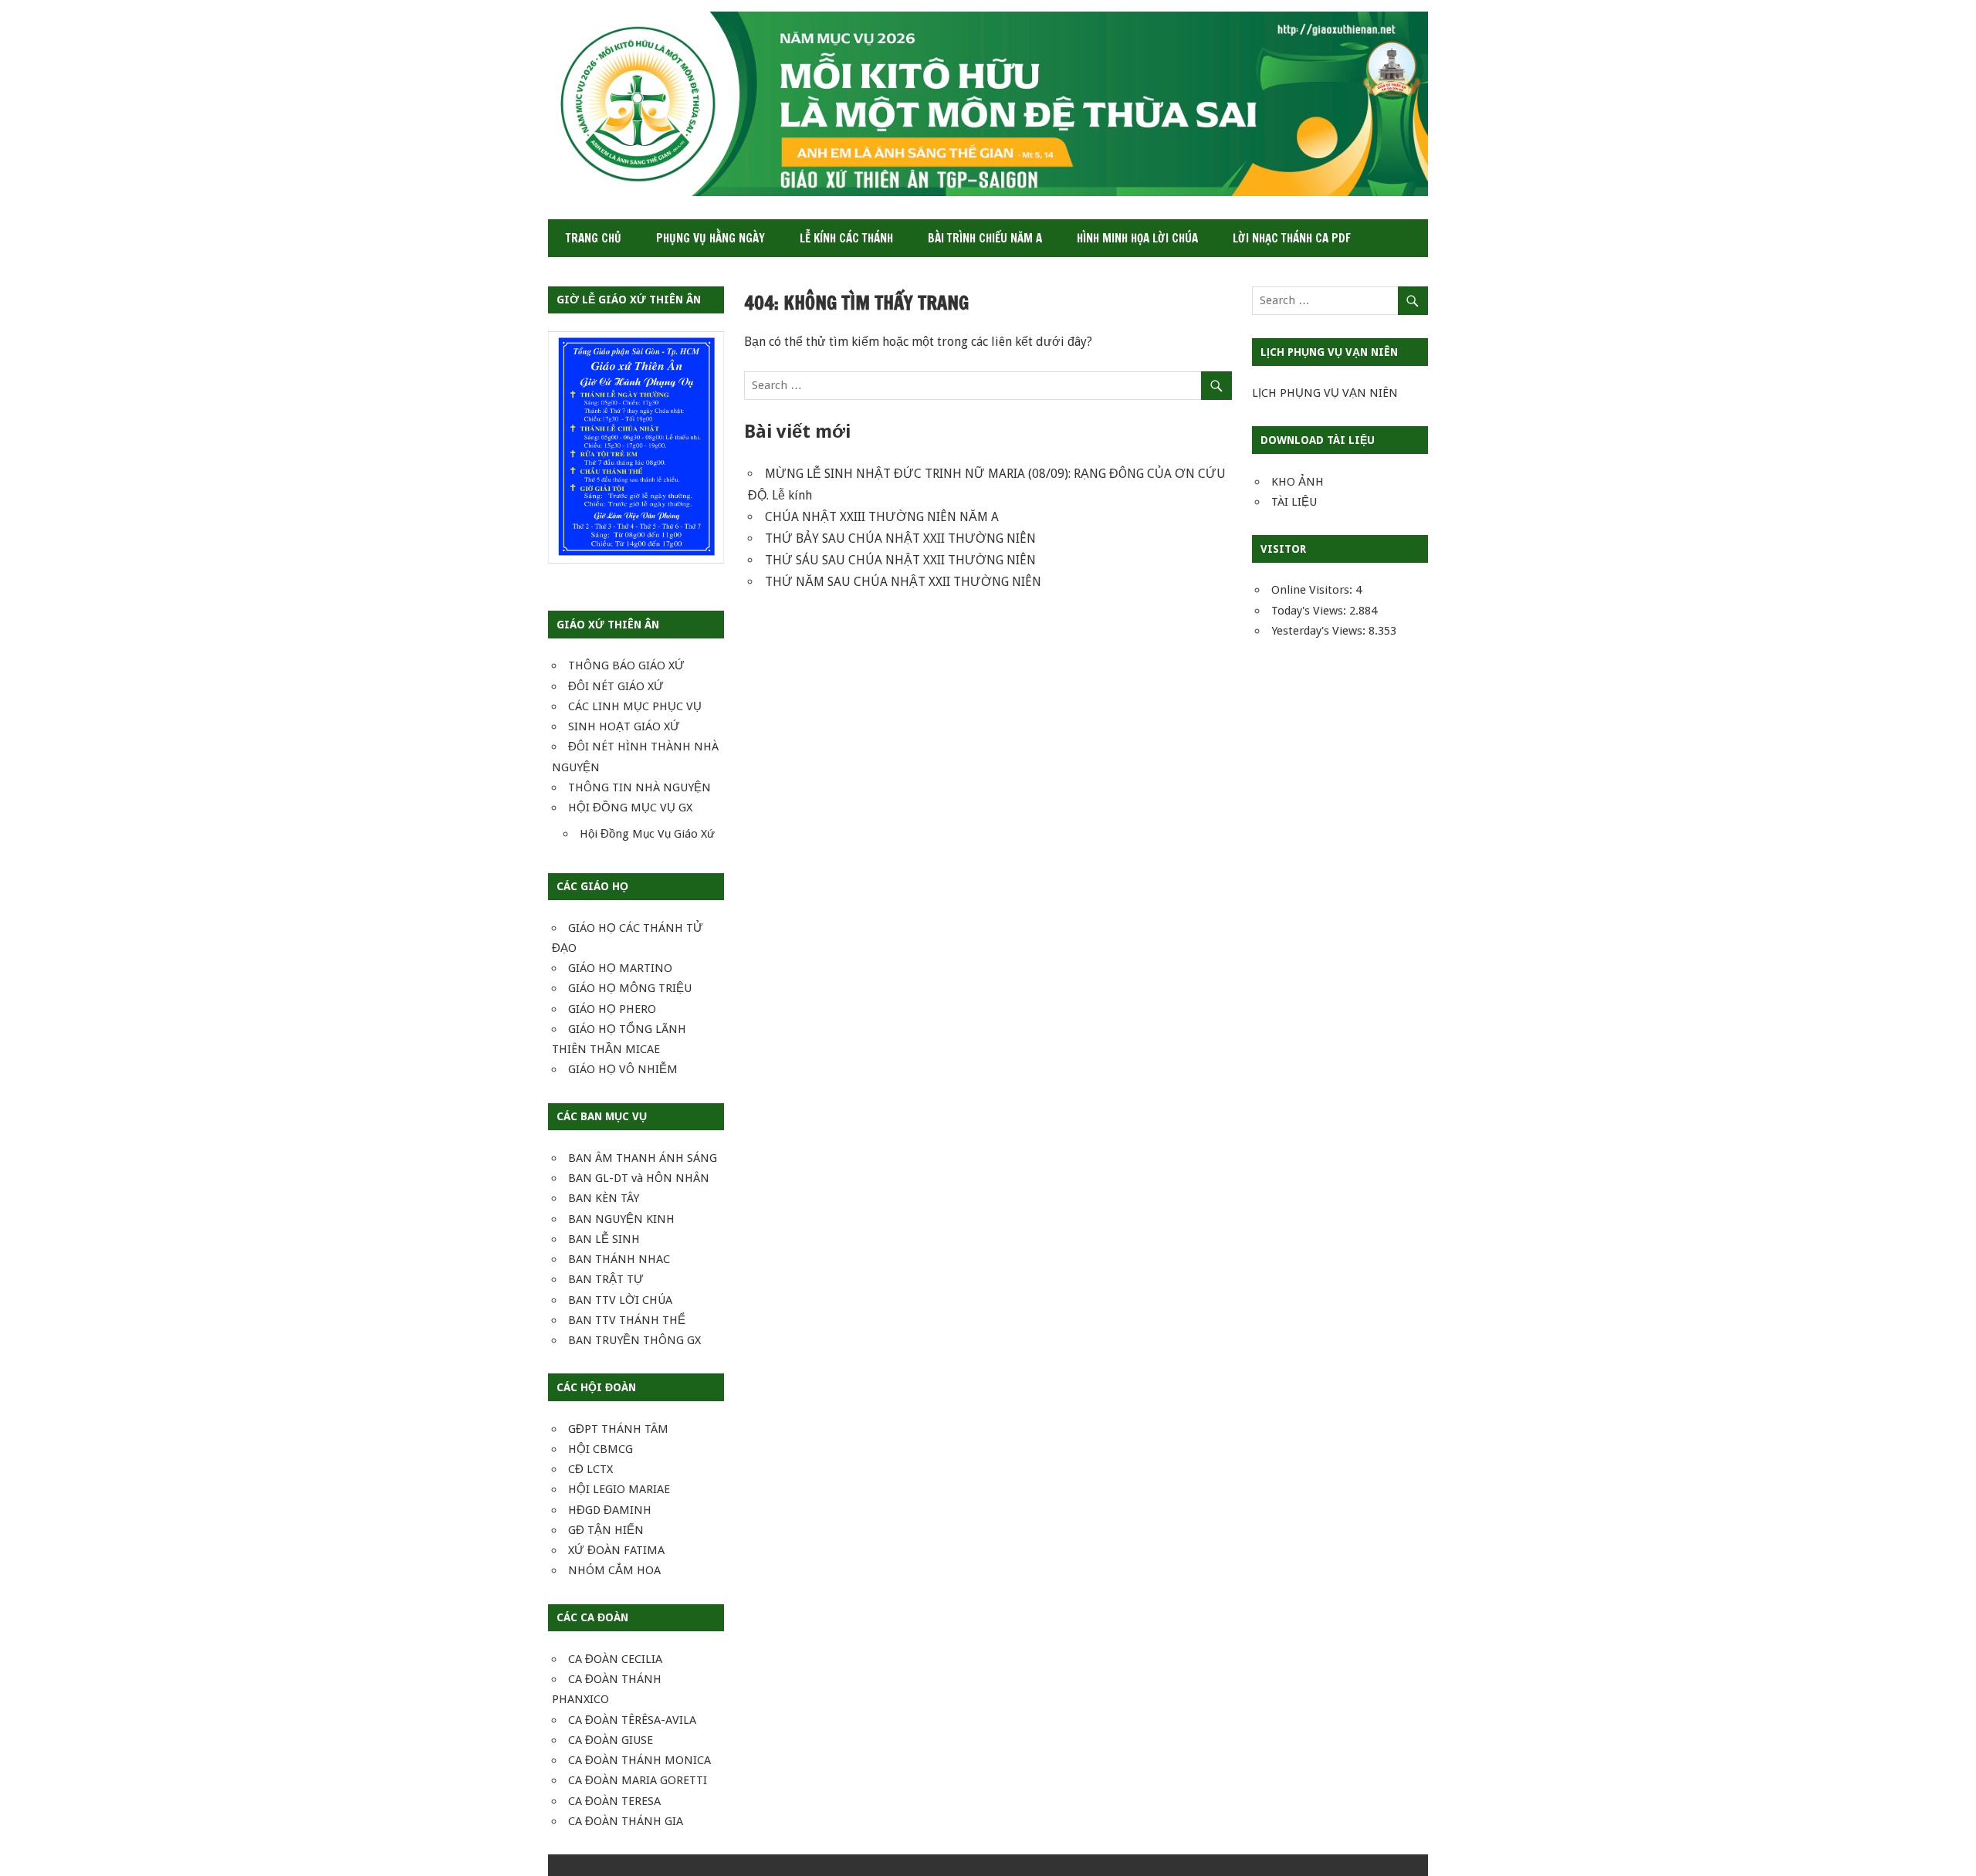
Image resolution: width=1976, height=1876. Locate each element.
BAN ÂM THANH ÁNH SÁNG (643, 1158)
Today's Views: (1310, 611)
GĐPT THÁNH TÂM (618, 1429)
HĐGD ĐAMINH (610, 1510)
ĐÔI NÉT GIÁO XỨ (616, 686)
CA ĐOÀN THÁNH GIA (626, 1821)
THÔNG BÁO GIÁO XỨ (626, 665)
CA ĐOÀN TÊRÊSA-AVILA (632, 1720)
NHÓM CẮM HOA (614, 1570)
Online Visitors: (1313, 590)
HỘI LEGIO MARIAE (619, 1489)
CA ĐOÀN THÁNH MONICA (639, 1760)
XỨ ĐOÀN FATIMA (616, 1550)
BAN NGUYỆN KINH (621, 1219)
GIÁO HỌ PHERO (612, 1009)
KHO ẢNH (1298, 482)
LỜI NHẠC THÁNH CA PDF (1292, 238)
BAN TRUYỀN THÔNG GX (634, 1340)
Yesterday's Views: (1320, 631)
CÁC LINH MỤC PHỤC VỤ (635, 706)
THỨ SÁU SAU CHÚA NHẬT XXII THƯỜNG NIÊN (900, 560)
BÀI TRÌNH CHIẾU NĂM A (985, 238)
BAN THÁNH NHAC (619, 1259)
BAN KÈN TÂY (604, 1198)
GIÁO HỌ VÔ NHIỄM (623, 1069)
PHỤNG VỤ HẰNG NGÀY (711, 238)
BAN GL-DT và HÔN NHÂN (639, 1178)
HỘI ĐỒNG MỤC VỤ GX (630, 808)
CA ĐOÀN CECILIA (615, 1659)
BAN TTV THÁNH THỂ (627, 1320)
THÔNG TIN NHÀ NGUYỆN (639, 787)
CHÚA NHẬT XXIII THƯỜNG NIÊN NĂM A (882, 517)
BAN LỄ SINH (604, 1239)
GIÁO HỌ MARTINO (620, 968)
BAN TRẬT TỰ (606, 1279)
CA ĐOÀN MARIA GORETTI (638, 1780)
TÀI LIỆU (1294, 502)
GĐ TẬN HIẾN (606, 1530)
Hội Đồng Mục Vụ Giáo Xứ (647, 834)
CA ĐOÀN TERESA (614, 1801)
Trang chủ (594, 238)
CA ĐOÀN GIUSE (611, 1740)
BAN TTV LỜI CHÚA (620, 1300)
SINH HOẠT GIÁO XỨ (624, 726)
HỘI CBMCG (601, 1449)
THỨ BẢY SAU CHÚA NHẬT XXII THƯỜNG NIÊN (900, 538)
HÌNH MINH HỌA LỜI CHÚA (1137, 238)
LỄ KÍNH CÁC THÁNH (846, 238)
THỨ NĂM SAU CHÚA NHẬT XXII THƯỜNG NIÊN (903, 582)
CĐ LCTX (590, 1469)
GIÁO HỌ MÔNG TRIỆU (630, 988)
